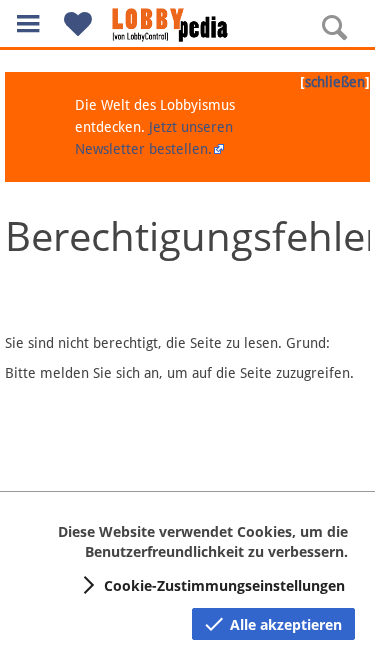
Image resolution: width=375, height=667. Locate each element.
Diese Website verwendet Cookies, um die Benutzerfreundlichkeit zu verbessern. (203, 541)
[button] (28, 23)
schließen (335, 82)
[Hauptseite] (188, 25)
